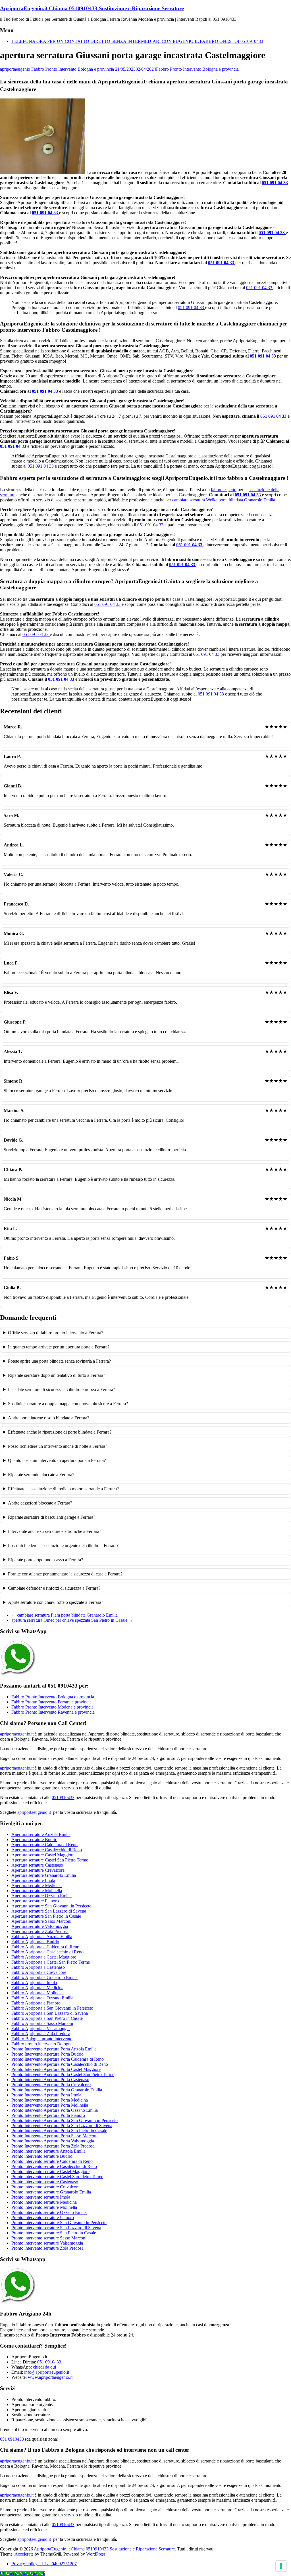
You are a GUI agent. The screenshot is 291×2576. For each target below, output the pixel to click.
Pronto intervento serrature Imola (41, 2197)
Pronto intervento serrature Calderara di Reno (52, 2161)
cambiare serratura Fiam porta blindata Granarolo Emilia (65, 1615)
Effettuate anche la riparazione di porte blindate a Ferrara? (60, 1432)
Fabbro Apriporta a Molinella (38, 1993)
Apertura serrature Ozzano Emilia (41, 1896)
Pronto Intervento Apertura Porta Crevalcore (51, 2085)
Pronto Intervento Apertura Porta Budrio (47, 2054)
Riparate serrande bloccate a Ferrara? (41, 1475)
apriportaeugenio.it (17, 1734)
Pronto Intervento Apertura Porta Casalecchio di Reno (60, 2064)
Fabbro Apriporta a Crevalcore (39, 1972)
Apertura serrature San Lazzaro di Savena (49, 1911)
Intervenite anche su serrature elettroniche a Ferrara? (55, 1531)
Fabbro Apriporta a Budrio (35, 1942)
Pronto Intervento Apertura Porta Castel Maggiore (56, 2069)
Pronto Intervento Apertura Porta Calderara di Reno (58, 2059)
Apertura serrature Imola (33, 1880)
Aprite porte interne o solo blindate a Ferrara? (49, 1418)
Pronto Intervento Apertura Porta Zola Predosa (53, 2146)
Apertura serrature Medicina (37, 1885)
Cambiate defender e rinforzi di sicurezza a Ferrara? (54, 1588)
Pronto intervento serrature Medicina (44, 2202)
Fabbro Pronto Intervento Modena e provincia (52, 1707)
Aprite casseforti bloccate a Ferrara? (40, 1503)
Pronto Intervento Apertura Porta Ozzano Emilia (55, 2110)
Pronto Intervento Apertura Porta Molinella (50, 2105)
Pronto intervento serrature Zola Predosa (47, 2248)
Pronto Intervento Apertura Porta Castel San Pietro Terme (63, 2074)
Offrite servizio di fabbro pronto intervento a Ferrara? (56, 1333)
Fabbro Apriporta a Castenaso (38, 1967)
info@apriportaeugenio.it (47, 2372)
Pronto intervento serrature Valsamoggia (47, 2243)
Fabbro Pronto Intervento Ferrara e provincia (51, 1702)
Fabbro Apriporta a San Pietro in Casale (47, 2018)
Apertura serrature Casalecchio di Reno (47, 1850)
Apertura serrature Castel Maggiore (43, 1855)
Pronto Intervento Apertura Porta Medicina (50, 2100)
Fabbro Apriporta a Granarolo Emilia (44, 1977)
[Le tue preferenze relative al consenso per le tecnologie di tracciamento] (281, 2566)
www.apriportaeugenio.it (50, 2377)
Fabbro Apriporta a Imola (34, 1983)
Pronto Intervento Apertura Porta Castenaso (50, 2080)
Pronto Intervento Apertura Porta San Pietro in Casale (59, 2131)
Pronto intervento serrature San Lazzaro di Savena (56, 2228)
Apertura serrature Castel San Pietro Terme (50, 1860)
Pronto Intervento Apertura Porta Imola (46, 2095)
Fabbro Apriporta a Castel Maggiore (44, 1957)
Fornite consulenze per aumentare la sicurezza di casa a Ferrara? (65, 1574)
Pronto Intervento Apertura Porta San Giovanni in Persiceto (65, 2120)
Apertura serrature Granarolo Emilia (44, 1875)
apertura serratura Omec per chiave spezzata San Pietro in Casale (72, 1620)
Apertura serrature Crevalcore (38, 1870)
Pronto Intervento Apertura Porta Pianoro (48, 2115)
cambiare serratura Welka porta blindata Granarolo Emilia (224, 500)
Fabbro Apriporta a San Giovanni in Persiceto (52, 2008)
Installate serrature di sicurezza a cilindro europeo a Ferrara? (62, 1389)
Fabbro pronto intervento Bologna (42, 2044)
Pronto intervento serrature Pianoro (43, 2217)
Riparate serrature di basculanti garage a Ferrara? (52, 1517)
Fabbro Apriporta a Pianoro (36, 2003)
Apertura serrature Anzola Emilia (41, 1834)
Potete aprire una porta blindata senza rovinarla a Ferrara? (59, 1361)
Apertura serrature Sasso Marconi (41, 1921)
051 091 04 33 (275, 183)
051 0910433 (49, 2362)
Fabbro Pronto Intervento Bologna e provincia (73, 69)
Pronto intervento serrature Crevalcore (45, 2187)
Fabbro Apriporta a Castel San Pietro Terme (51, 1962)
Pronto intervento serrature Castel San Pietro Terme (57, 2177)
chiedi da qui (44, 2367)
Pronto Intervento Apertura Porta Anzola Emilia (54, 2049)
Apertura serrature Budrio (34, 1839)
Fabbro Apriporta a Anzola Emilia (42, 1937)
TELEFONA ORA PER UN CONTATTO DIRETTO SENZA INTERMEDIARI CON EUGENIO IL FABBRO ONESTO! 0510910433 (137, 41)
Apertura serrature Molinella (37, 1891)
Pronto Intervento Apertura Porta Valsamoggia (53, 2141)
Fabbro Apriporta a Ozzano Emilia (42, 1998)
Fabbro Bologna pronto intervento (42, 2039)
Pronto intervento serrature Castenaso (45, 2182)
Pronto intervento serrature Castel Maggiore (50, 2171)
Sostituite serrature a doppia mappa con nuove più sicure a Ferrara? (68, 1404)
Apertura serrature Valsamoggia (40, 1926)
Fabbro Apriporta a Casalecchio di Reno (47, 1952)
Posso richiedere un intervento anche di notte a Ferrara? (58, 1446)
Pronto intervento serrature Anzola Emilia (48, 2151)
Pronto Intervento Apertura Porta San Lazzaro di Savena (62, 2126)
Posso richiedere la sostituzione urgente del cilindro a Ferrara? (63, 1546)
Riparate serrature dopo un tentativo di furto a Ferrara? (57, 1375)
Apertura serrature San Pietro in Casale (46, 1916)
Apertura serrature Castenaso (37, 1865)
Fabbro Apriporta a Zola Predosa (41, 2034)
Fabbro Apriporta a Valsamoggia (40, 2028)
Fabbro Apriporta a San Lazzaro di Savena (50, 2013)
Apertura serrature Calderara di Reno (44, 1845)
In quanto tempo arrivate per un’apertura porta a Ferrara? (59, 1347)
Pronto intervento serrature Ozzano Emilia (49, 2212)
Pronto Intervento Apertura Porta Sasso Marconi (54, 2136)
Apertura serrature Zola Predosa (40, 1931)
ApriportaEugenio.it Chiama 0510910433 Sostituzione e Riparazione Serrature (92, 8)
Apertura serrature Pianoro (35, 1901)
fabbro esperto (224, 490)
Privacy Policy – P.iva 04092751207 (44, 2564)
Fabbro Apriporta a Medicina (37, 1988)
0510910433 (63, 1797)
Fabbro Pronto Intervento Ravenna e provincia (53, 1712)
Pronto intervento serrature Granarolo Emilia (51, 2192)
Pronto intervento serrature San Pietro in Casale (54, 2233)
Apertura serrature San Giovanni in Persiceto (51, 1906)
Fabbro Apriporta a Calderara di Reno (45, 1947)
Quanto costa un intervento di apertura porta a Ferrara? (57, 1460)
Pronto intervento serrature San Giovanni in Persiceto (59, 2223)
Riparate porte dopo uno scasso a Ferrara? (45, 1560)
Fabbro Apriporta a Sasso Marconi (42, 2023)
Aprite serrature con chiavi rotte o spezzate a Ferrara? (56, 1602)
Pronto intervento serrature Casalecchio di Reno (54, 2166)
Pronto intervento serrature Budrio (42, 2156)
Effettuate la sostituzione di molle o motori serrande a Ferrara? (63, 1489)
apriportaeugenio (15, 69)
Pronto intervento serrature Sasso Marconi (49, 2238)
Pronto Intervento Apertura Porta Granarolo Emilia (57, 2090)
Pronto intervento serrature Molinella (44, 2207)
